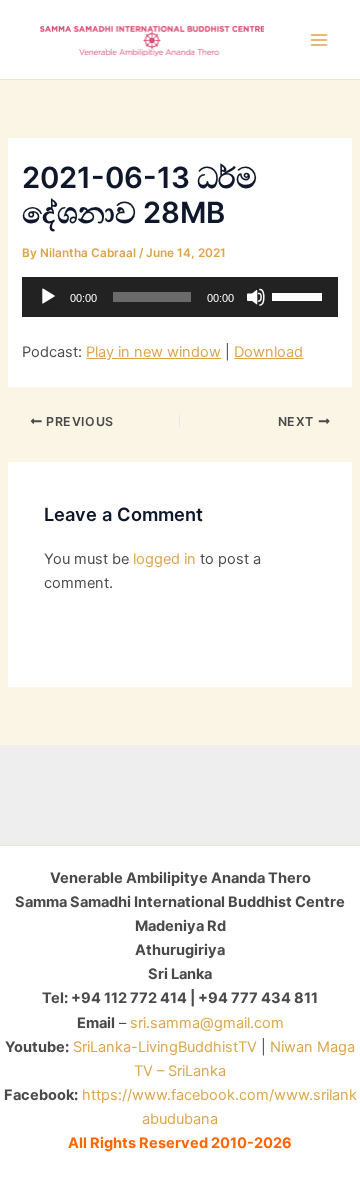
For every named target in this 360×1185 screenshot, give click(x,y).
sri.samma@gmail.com (207, 1023)
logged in (164, 559)
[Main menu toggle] (319, 40)
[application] (179, 297)
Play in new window (153, 352)
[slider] (300, 295)
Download (268, 352)
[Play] (48, 297)
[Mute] (256, 297)
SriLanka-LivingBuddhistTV (163, 1047)
